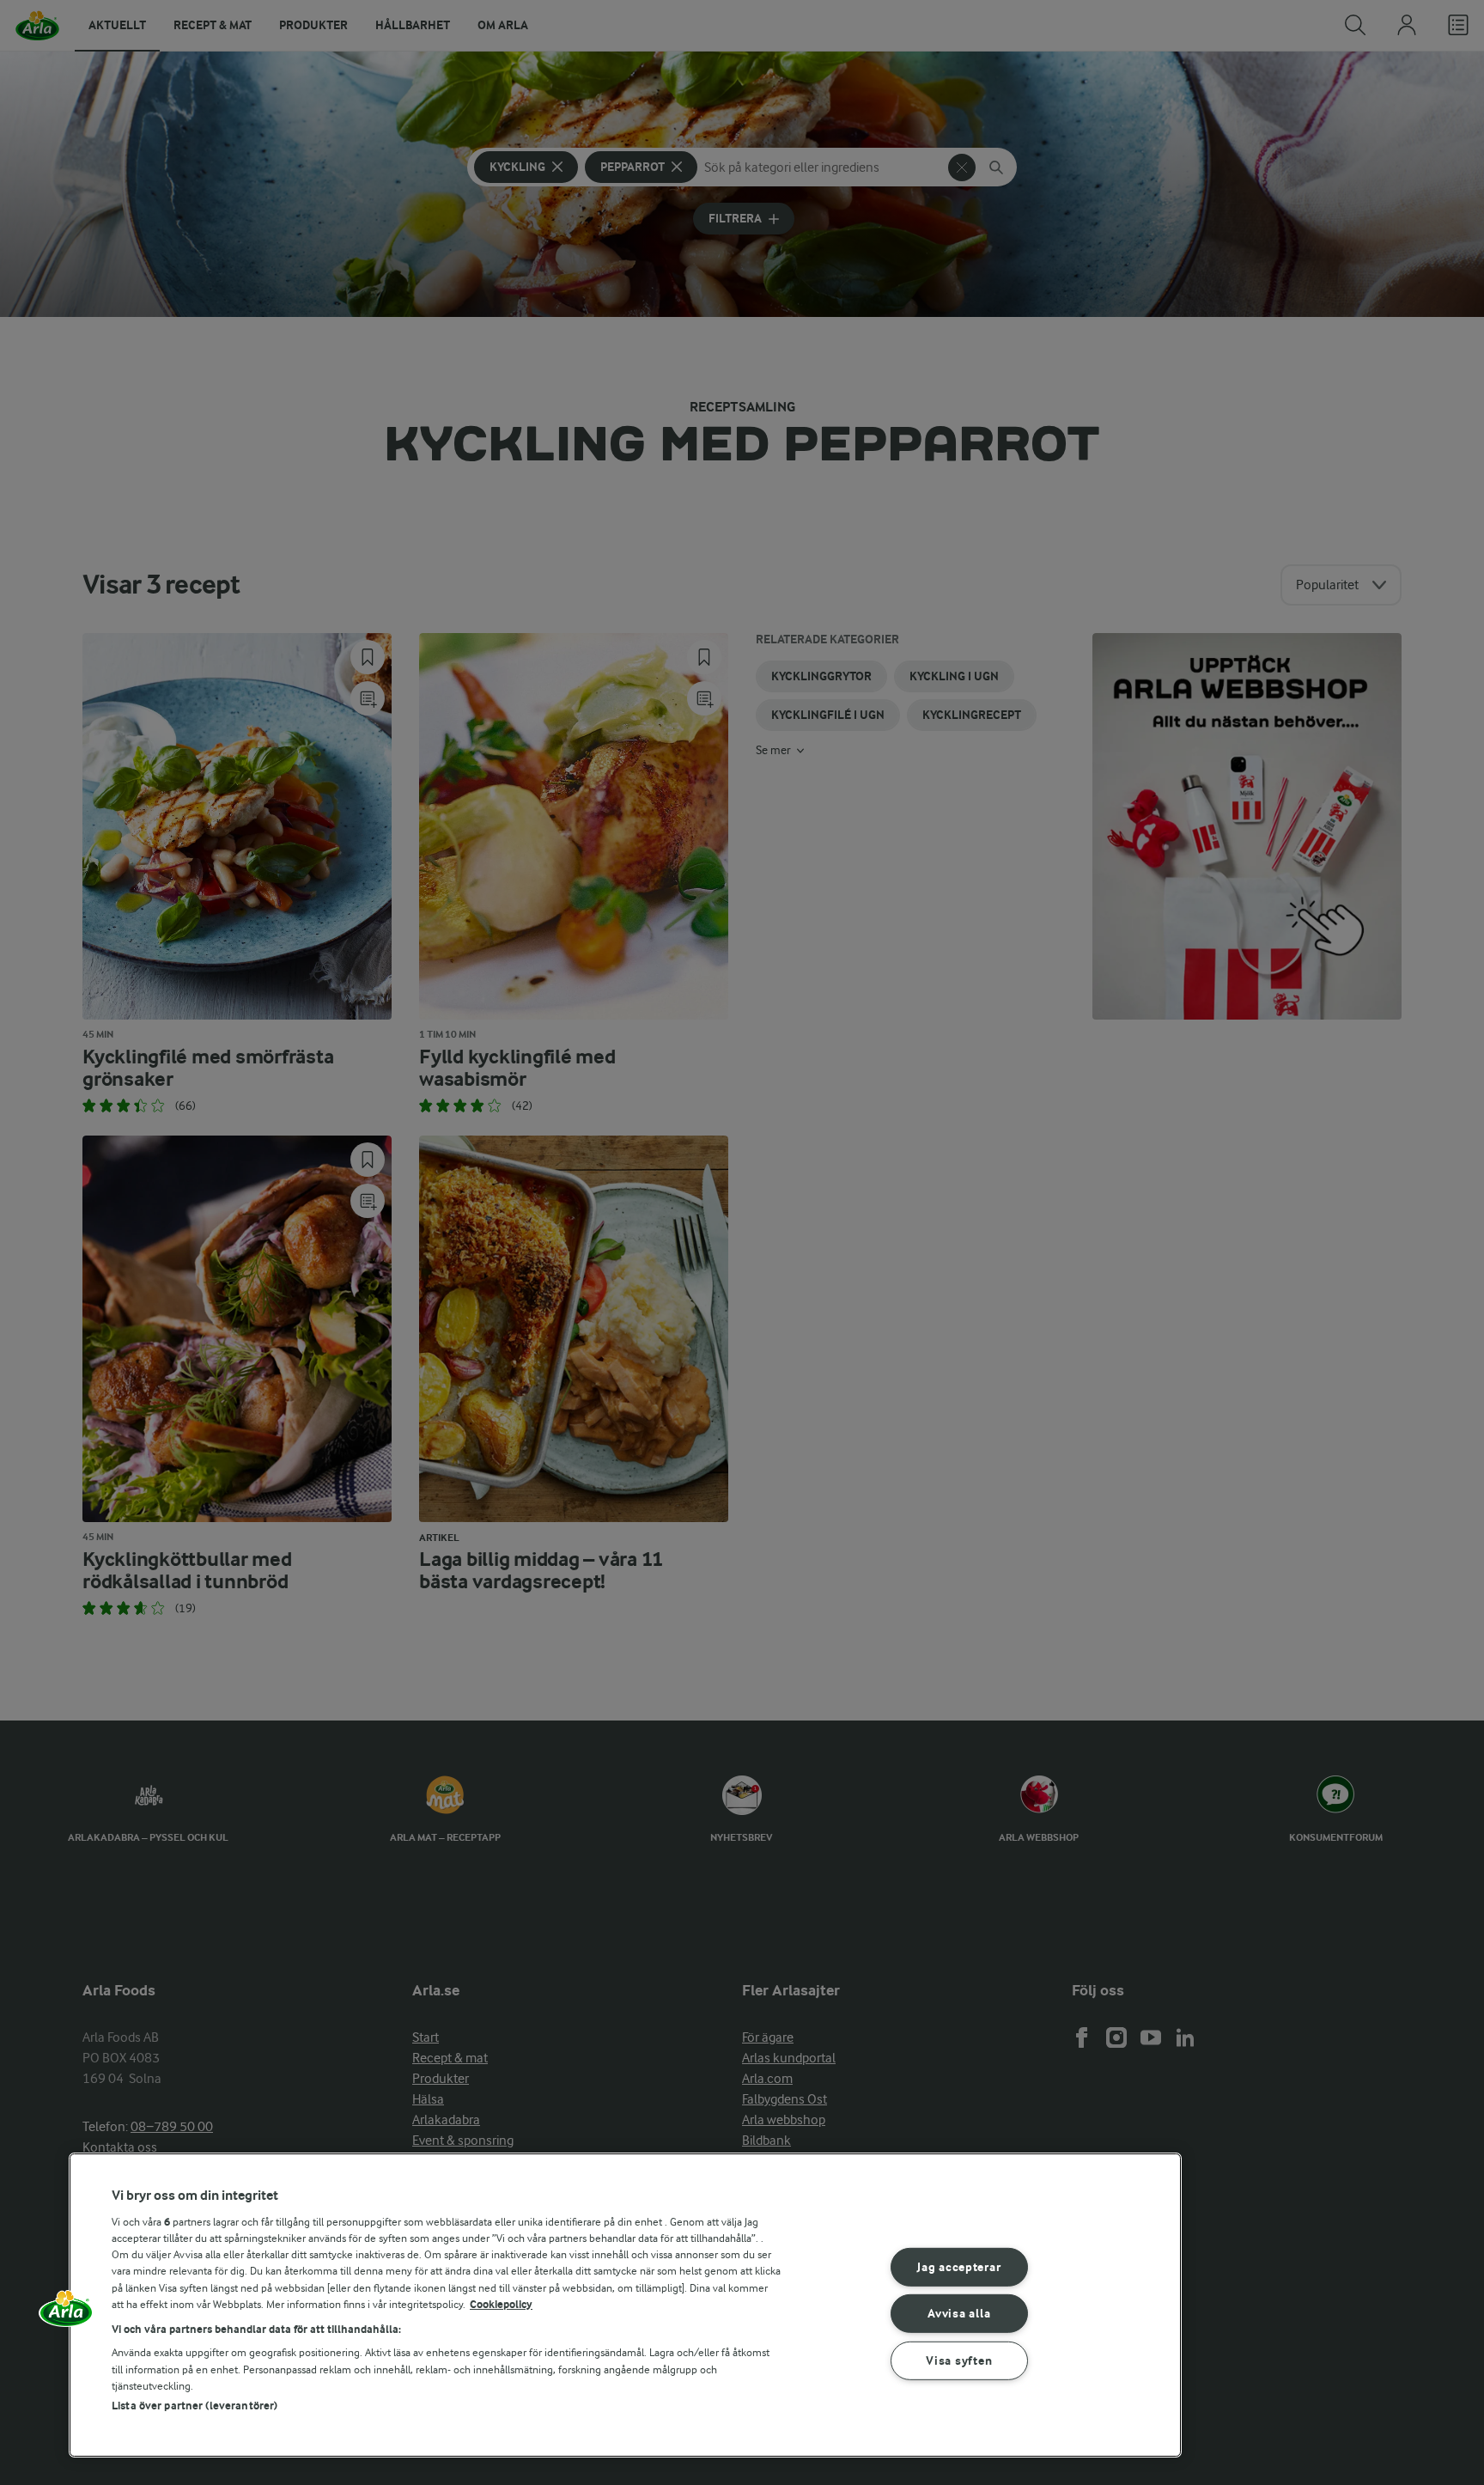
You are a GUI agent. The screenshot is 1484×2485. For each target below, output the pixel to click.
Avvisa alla (959, 2314)
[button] (66, 2314)
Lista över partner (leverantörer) (195, 2406)
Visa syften (959, 2361)
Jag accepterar (959, 2266)
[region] (625, 2305)
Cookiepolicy (501, 2304)
